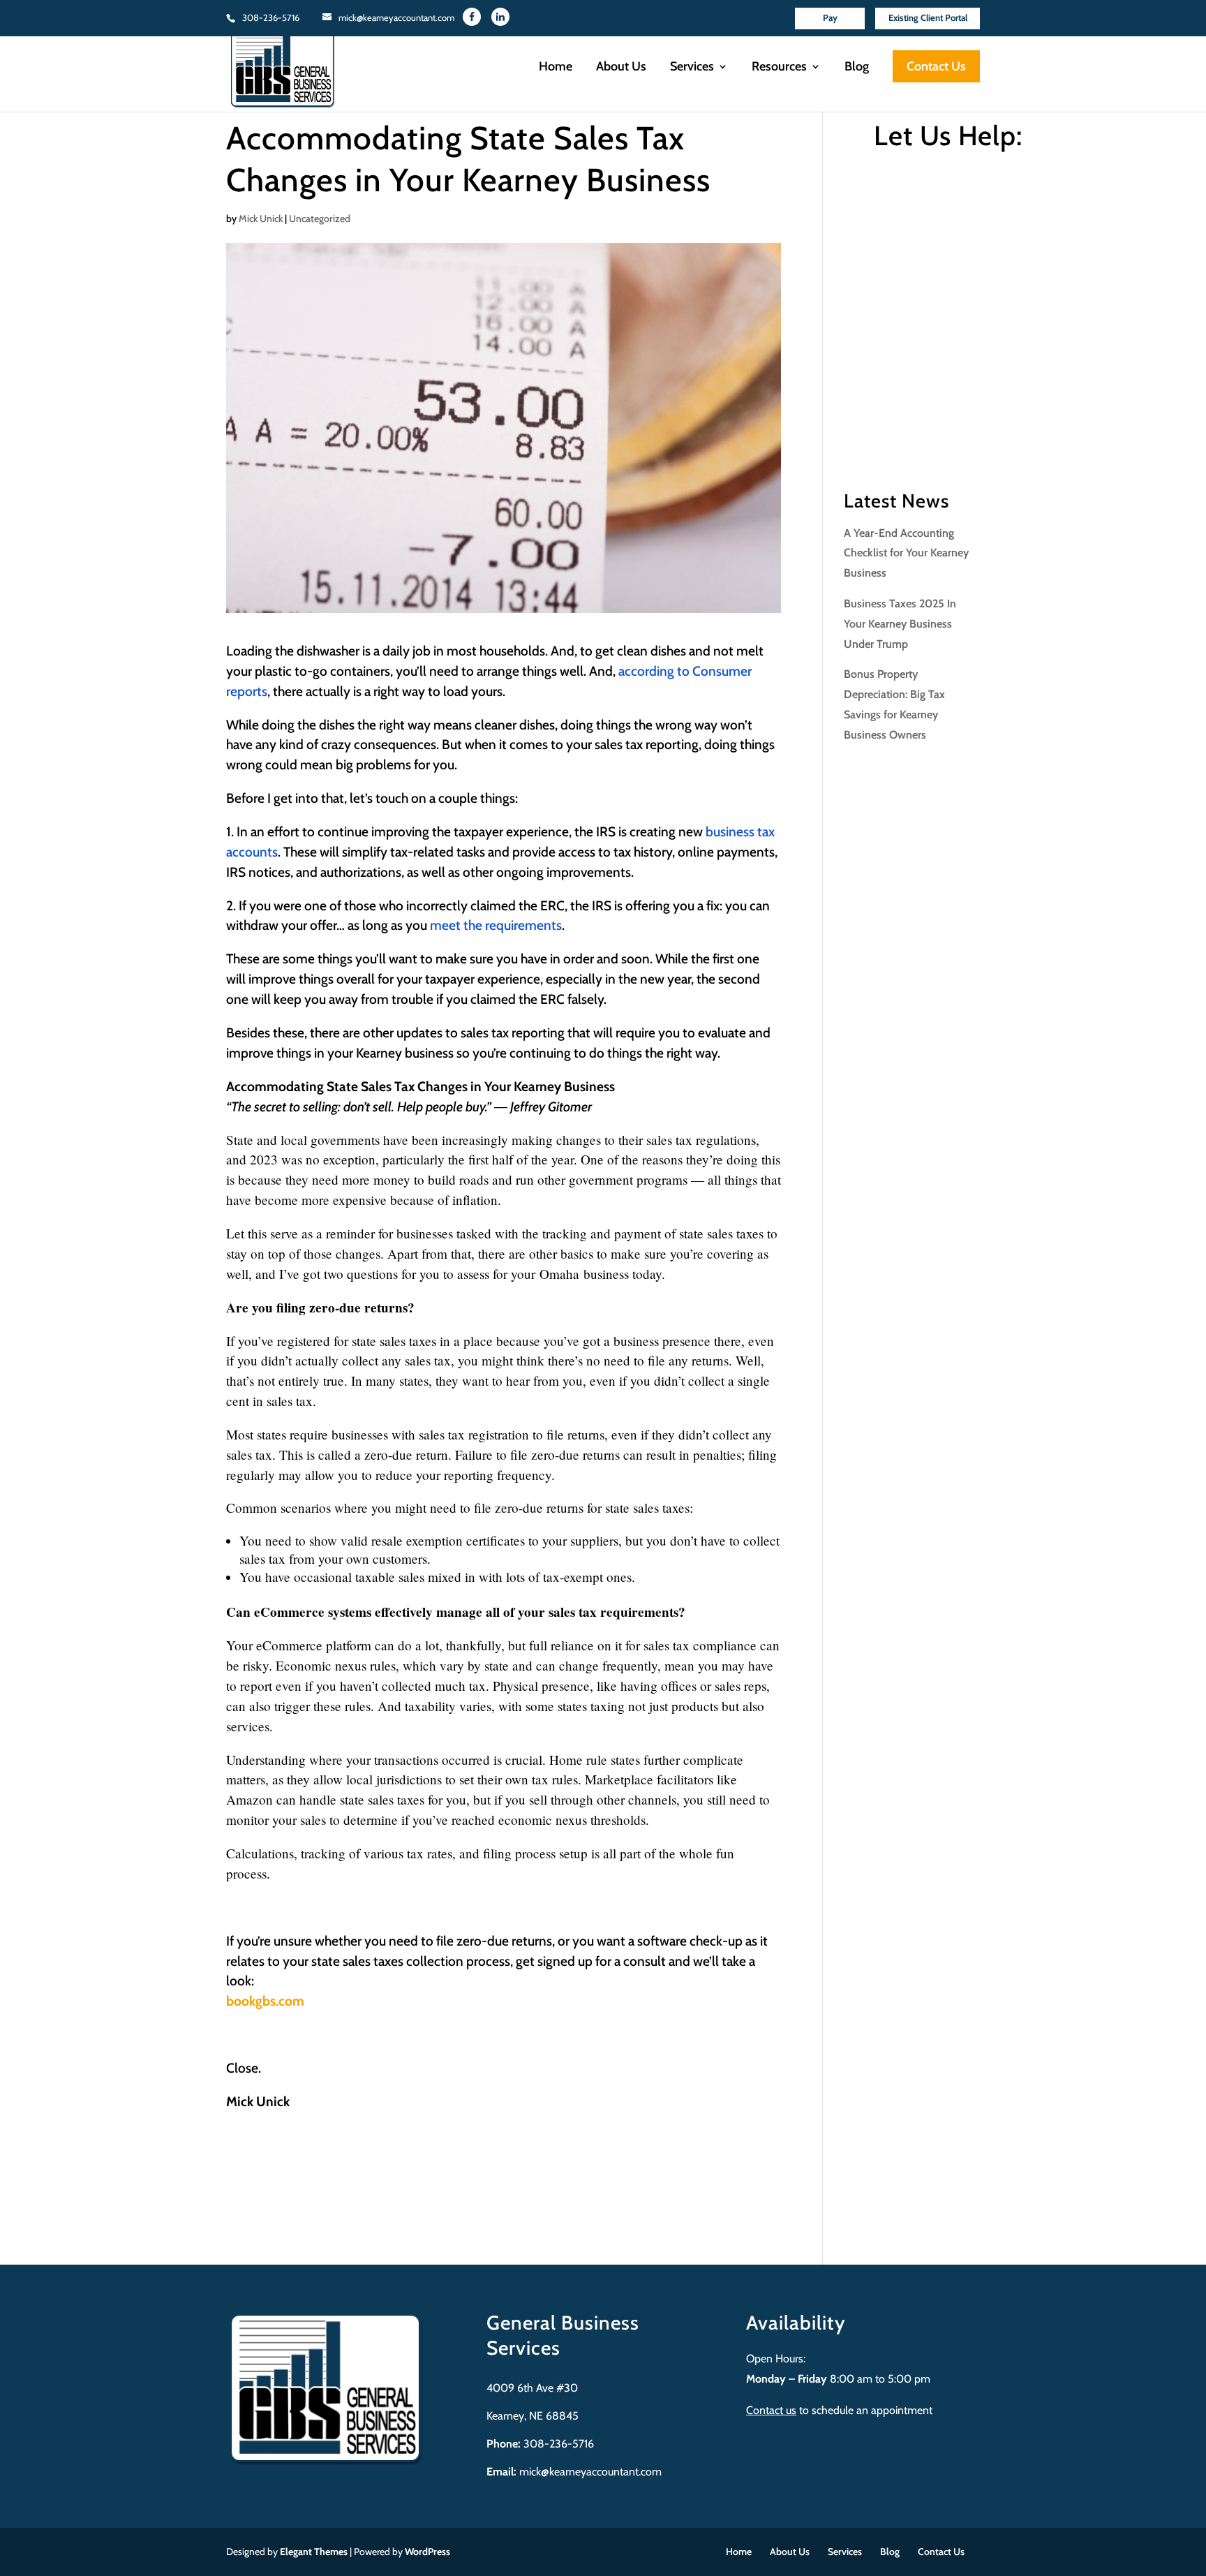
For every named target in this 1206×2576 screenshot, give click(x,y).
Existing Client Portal (928, 17)
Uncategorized (320, 219)
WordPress (427, 2552)
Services (692, 68)
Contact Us (936, 66)
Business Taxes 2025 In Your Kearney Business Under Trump (900, 624)
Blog (857, 68)
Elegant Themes (314, 2552)
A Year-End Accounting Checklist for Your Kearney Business (906, 553)
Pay (830, 17)
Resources (779, 68)
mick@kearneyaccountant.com (590, 2472)
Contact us (771, 2410)
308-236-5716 (271, 17)
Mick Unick (261, 219)
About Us (621, 68)
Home (556, 68)
